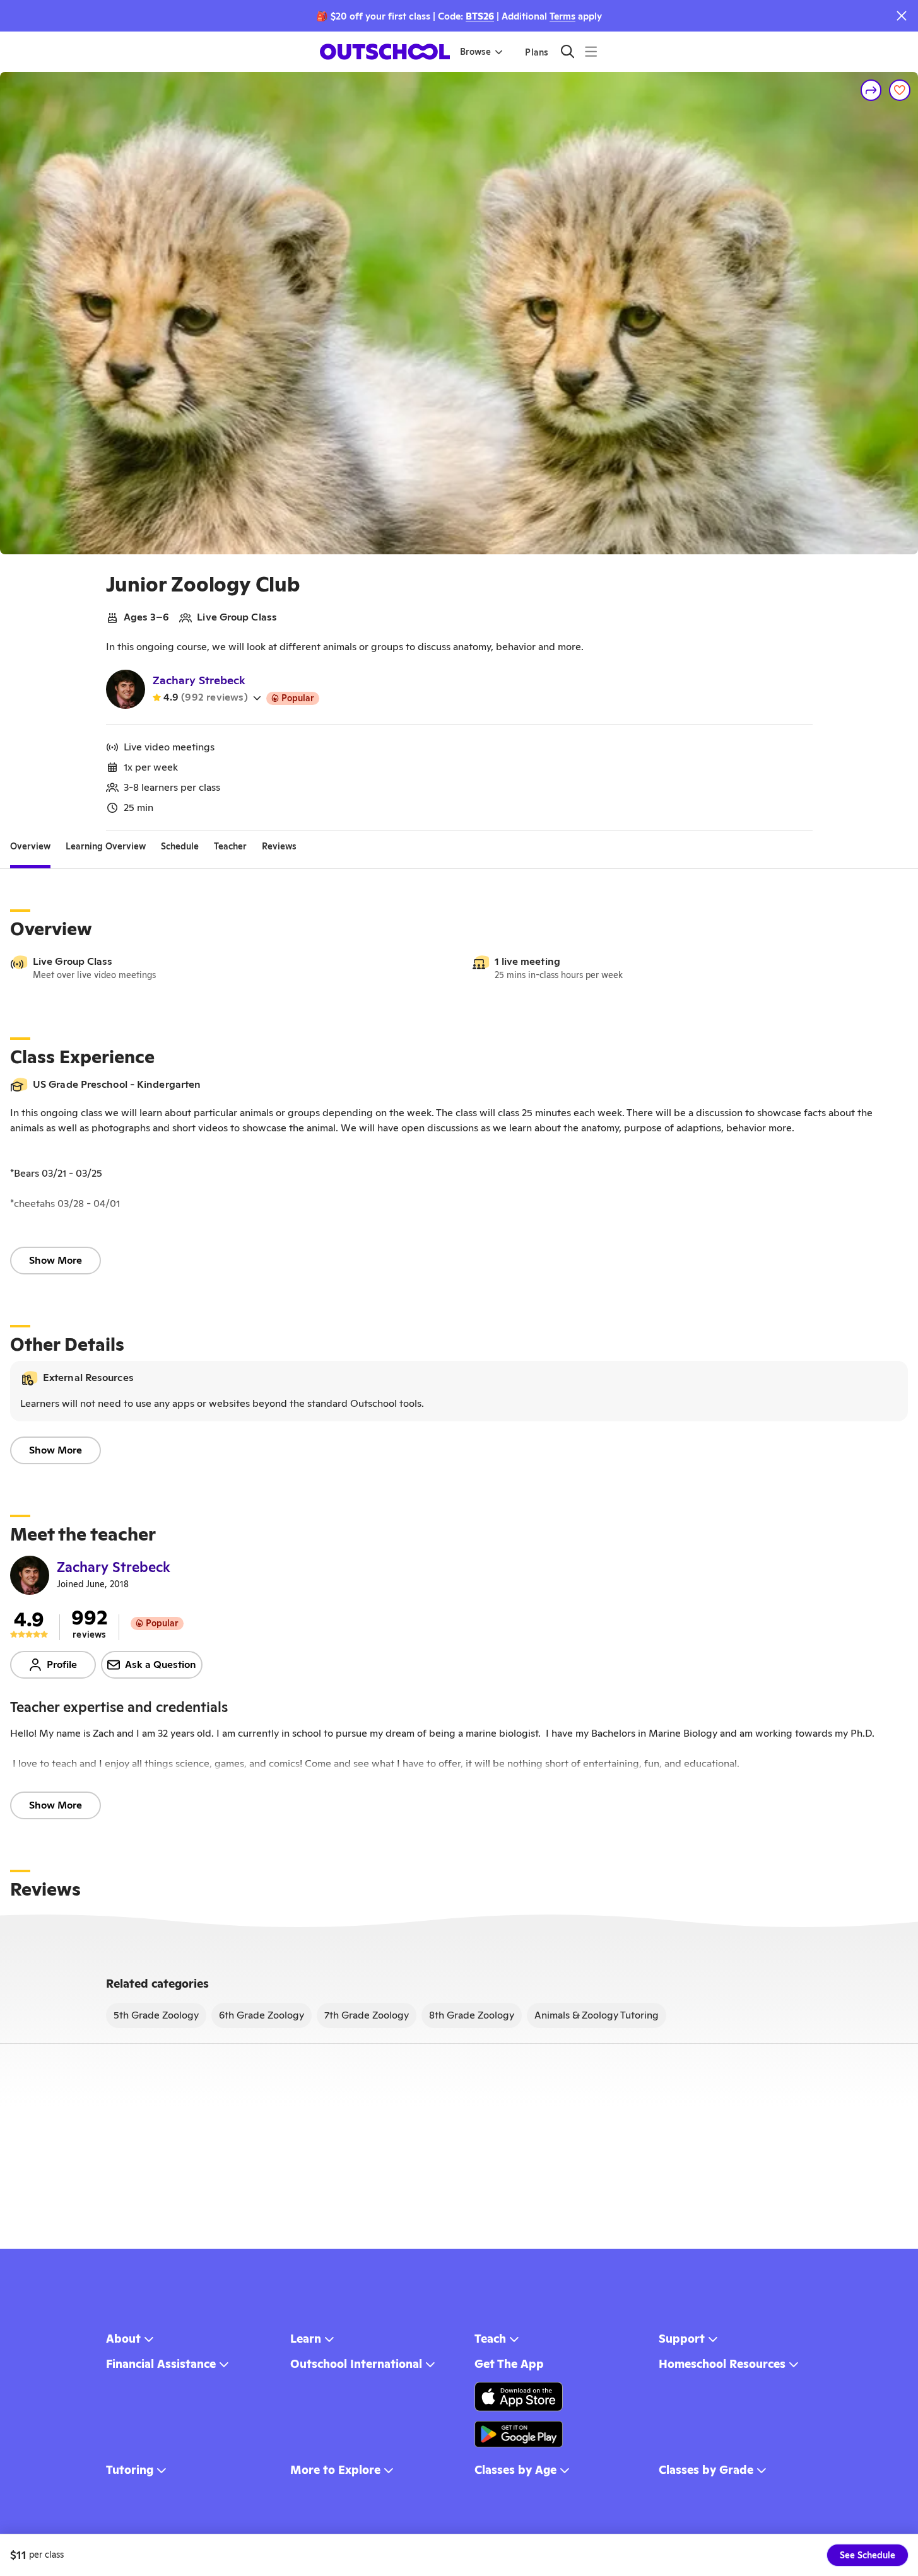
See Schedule (868, 2555)
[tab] (30, 846)
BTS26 (480, 16)
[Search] (568, 51)
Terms (562, 16)
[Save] (900, 90)
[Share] (871, 90)
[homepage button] (385, 52)
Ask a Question (161, 1664)
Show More (56, 1260)
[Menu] (591, 51)
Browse (475, 52)
